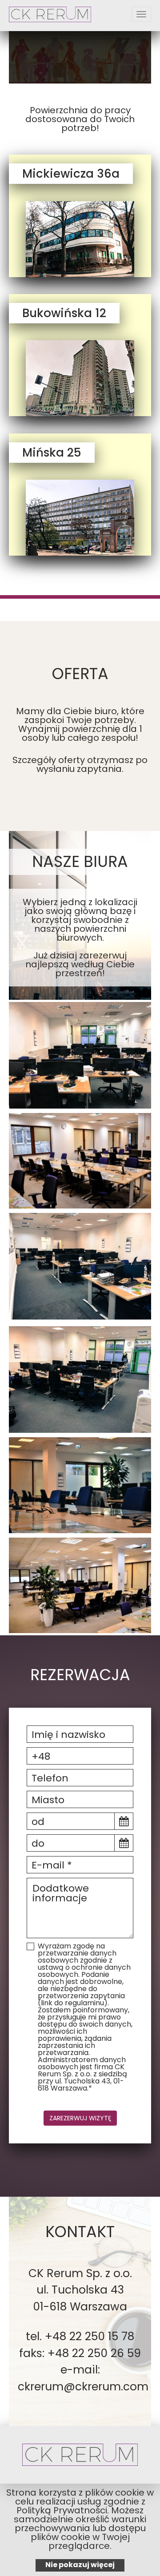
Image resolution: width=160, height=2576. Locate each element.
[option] (80, 55)
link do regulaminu (72, 2003)
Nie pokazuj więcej (80, 2565)
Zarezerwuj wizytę (80, 2118)
